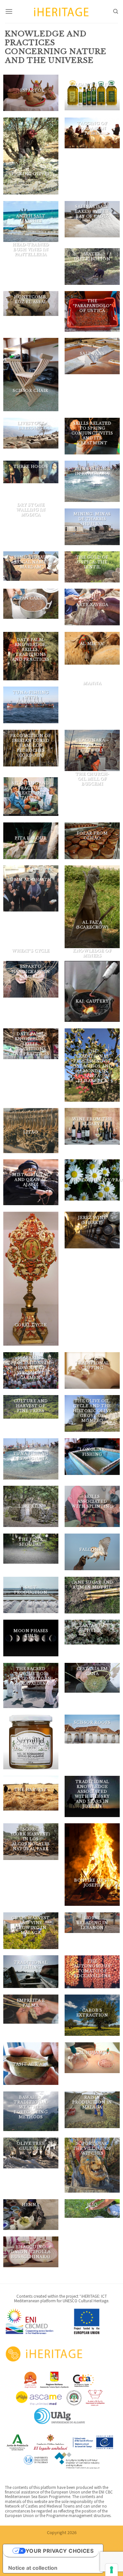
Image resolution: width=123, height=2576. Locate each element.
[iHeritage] (62, 11)
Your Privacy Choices (60, 2551)
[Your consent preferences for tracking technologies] (112, 2570)
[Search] (116, 11)
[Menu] (9, 11)
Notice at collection (33, 2568)
